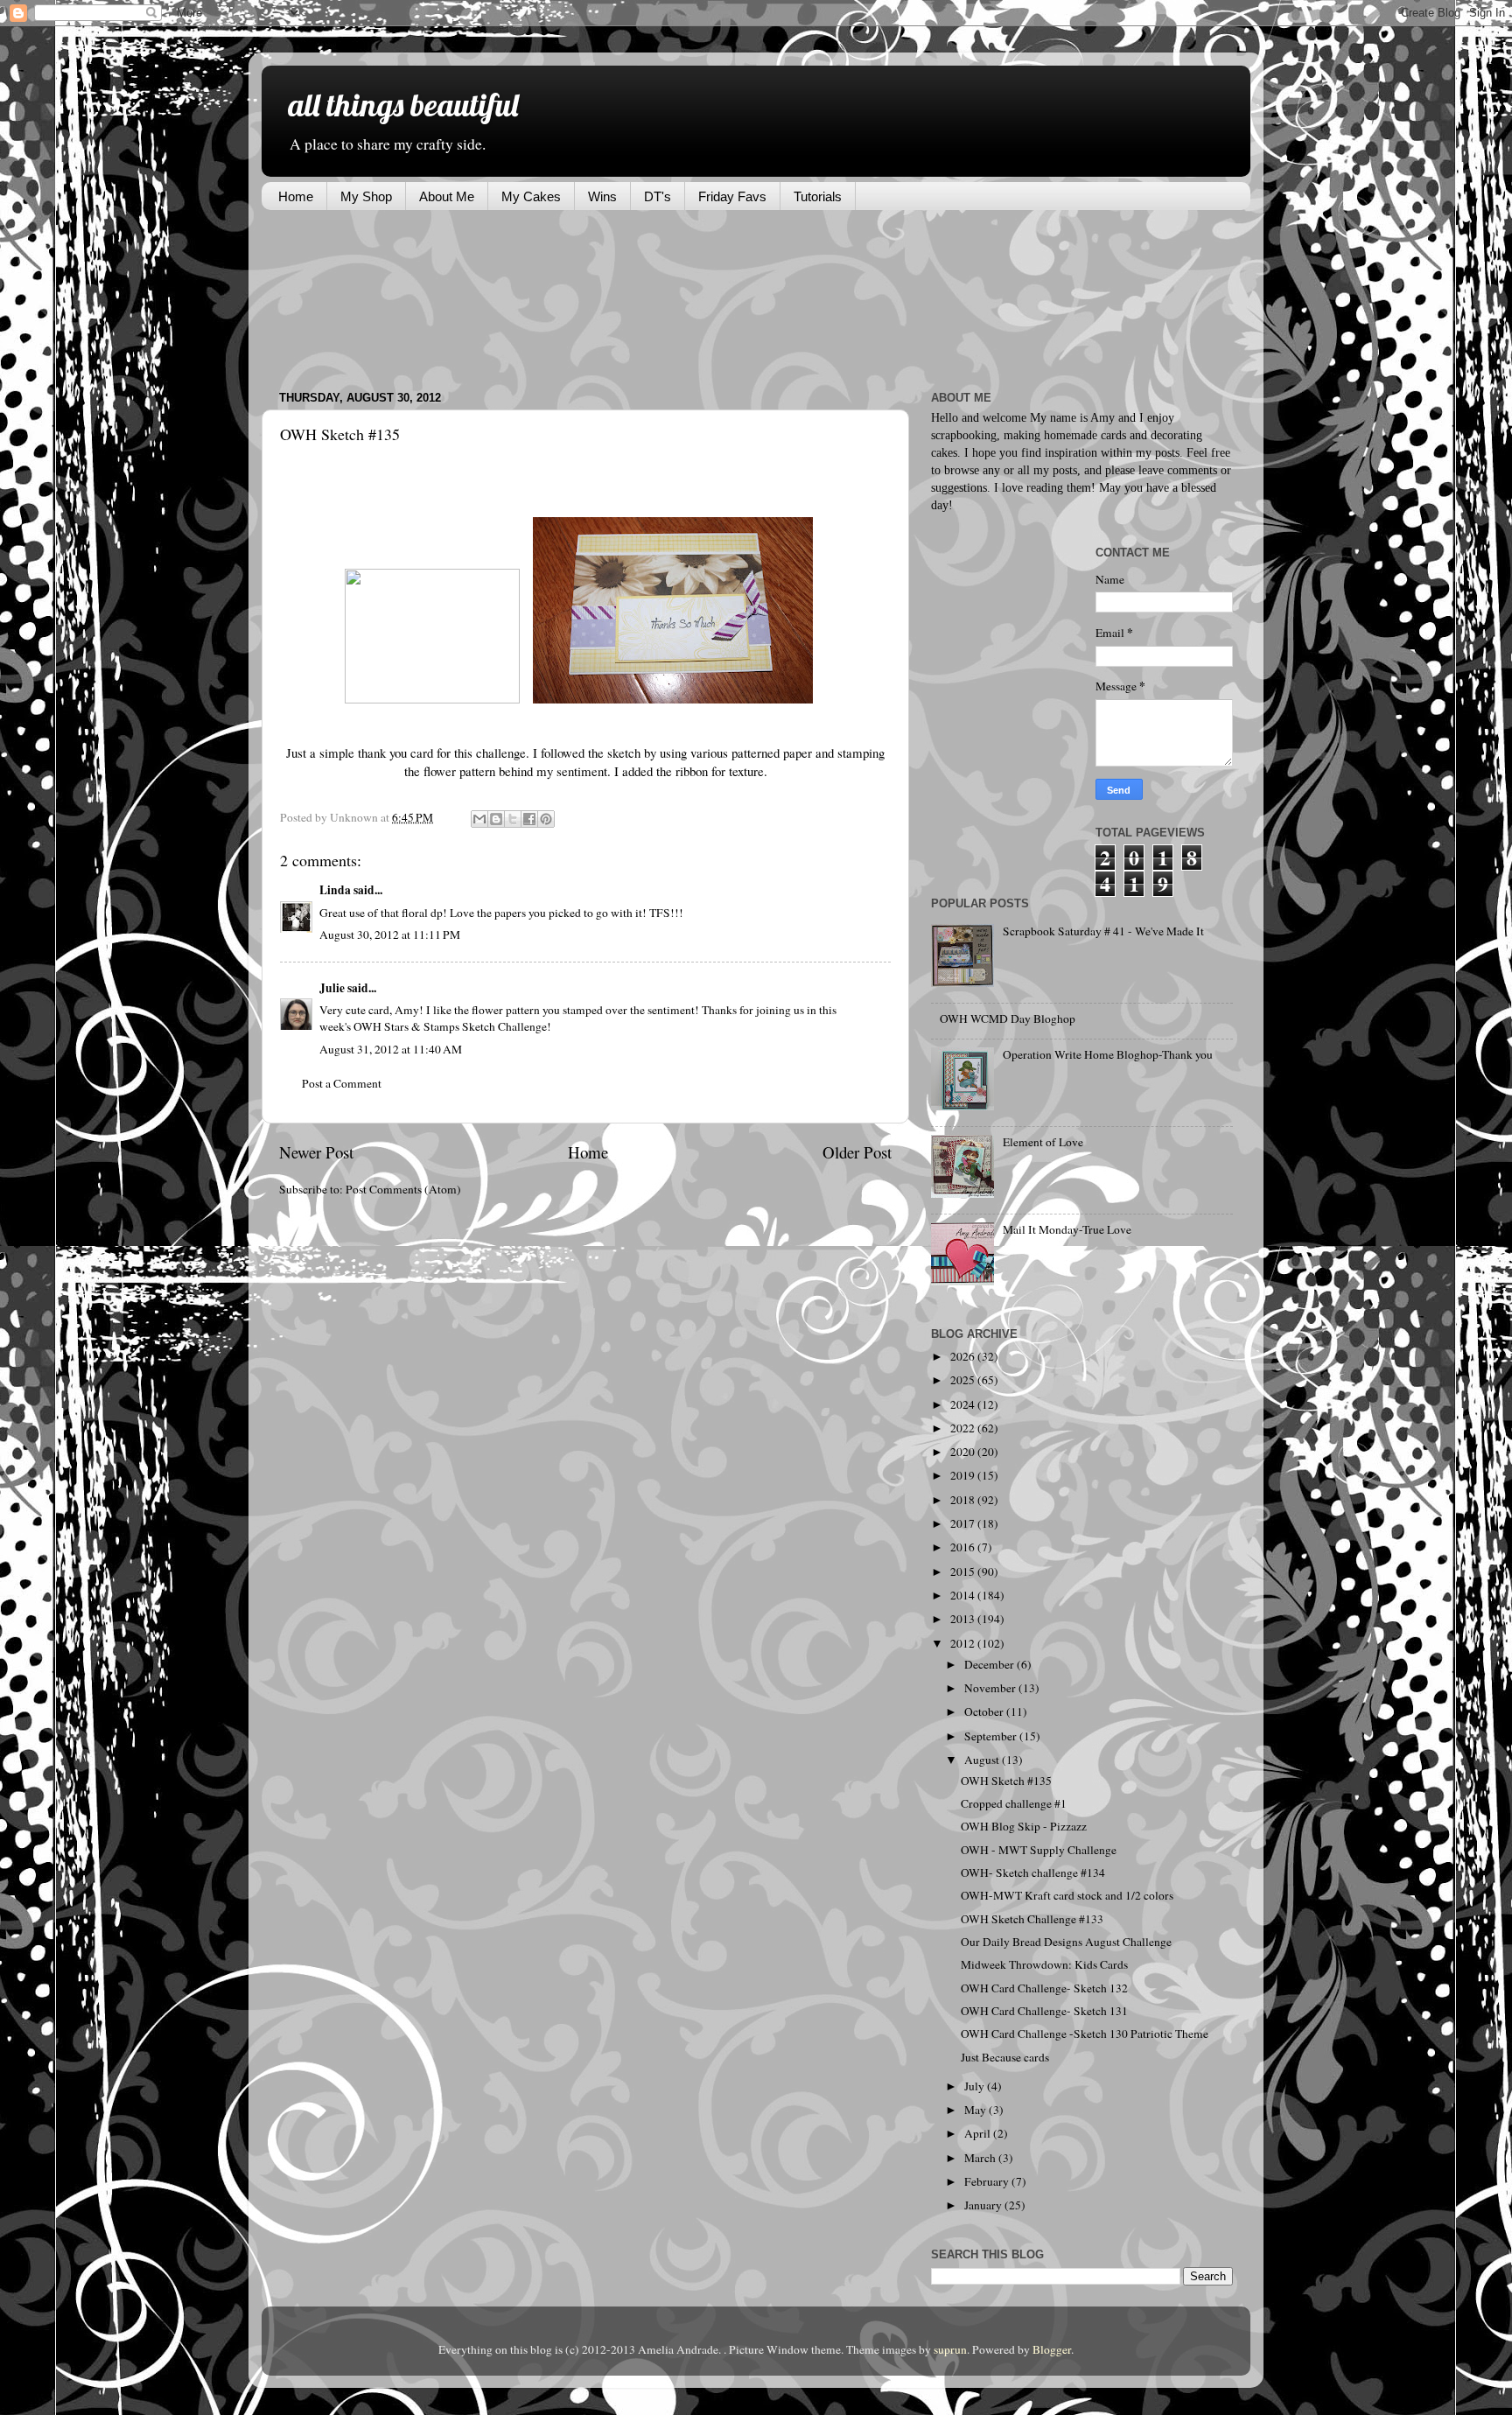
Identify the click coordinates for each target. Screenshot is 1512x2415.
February (988, 2181)
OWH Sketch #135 (1006, 1781)
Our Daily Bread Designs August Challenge (1066, 1942)
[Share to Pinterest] (546, 819)
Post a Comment (342, 1083)
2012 (964, 1643)
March (981, 2158)
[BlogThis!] (496, 819)
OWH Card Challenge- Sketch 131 (1044, 2011)
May (976, 2110)
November (991, 1688)
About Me (447, 196)
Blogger (1052, 2349)
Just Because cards (1005, 2057)
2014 (964, 1595)
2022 (964, 1428)
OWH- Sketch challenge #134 (1033, 1872)
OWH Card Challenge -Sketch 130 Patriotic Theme (1085, 2033)
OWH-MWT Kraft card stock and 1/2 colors (1067, 1895)
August (983, 1760)
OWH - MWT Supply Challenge (1039, 1850)
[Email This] (479, 819)
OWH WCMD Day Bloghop (1008, 1018)
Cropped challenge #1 (1014, 1803)
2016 (964, 1547)
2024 (964, 1404)
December (990, 1664)
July (976, 2086)
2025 (964, 1380)
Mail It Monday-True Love (1067, 1229)
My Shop (366, 196)
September (992, 1736)
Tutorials (818, 196)
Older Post (857, 1152)
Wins (602, 196)
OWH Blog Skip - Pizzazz (1024, 1826)
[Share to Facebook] (529, 819)
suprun (950, 2349)
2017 (964, 1523)
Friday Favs (732, 196)
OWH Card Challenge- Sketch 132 (1044, 1988)
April (979, 2133)
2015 (964, 1571)
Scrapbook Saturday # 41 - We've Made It (1103, 931)
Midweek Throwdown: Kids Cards (1044, 1964)
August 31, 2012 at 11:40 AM (391, 1049)
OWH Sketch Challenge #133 (1032, 1919)
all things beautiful (403, 105)
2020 (964, 1452)
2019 (964, 1475)
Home (296, 196)
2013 (964, 1619)
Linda (335, 890)
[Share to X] (513, 819)
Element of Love (1043, 1142)
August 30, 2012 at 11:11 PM (390, 934)
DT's (658, 196)
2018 (964, 1500)
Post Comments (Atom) (403, 1189)
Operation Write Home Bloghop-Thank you (1108, 1054)
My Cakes (531, 196)
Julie (332, 988)
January (984, 2205)
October (985, 1711)
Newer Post (316, 1152)
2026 (964, 1356)
